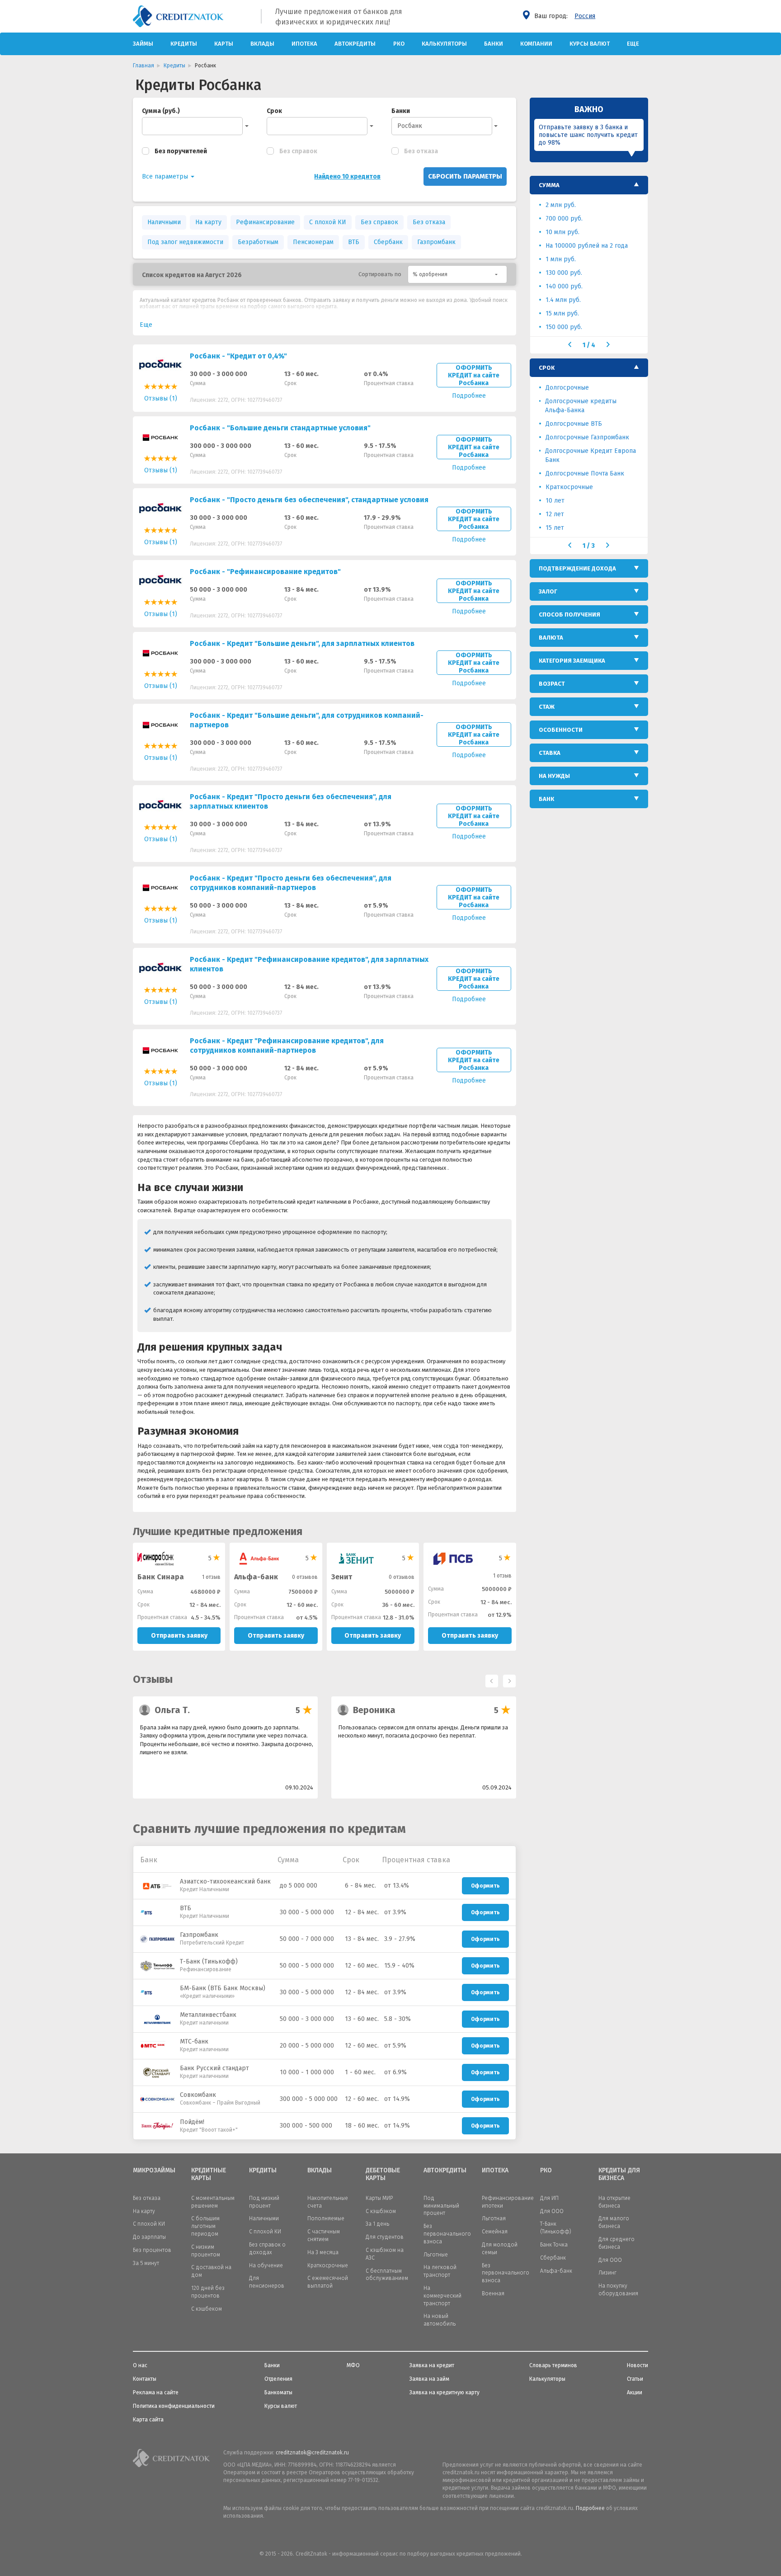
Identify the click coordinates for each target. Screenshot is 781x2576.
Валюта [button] (551, 638)
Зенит (342, 1577)
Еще (633, 44)
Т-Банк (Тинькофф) (209, 1961)
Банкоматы (278, 2392)
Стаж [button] (547, 707)
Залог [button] (548, 591)
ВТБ (354, 242)
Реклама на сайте (156, 2392)
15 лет (555, 528)
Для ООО (552, 2211)
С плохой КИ (328, 222)
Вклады (262, 44)
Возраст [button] (552, 684)
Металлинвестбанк (208, 2015)
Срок (274, 111)
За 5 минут (146, 2263)
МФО (353, 2365)
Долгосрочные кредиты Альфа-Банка (581, 406)
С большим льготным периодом (205, 2226)
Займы (143, 44)
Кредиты (184, 44)
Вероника (374, 1710)
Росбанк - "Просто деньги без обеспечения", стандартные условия (309, 500)
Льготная (494, 2218)
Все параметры (166, 177)
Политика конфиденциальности (174, 2406)
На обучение (266, 2265)
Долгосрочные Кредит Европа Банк (590, 455)
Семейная (495, 2232)
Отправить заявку (179, 1636)
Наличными (164, 222)
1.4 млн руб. (563, 300)
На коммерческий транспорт (442, 2296)
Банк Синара (161, 1577)
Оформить (485, 1886)
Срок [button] (547, 368)
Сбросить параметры (465, 176)
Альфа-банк (256, 1577)
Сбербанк (388, 242)
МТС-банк (194, 2041)
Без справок (298, 151)
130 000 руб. (564, 273)
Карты (224, 44)
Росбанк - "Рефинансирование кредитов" (265, 572)
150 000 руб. (564, 327)
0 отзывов (305, 1577)
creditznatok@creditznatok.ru (312, 2453)
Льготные (436, 2255)
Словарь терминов (553, 2365)
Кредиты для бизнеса (619, 2174)
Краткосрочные (569, 487)
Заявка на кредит (432, 2365)
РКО (399, 44)
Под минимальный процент (441, 2206)
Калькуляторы (444, 44)
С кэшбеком (207, 2309)
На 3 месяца (323, 2252)
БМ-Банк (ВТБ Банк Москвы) (223, 1988)
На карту (208, 222)
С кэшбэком (381, 2211)
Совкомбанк (198, 2095)
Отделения (278, 2379)
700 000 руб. (564, 219)
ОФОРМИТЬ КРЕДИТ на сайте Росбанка (474, 375)
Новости (638, 2365)
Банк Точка (554, 2245)
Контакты (145, 2379)
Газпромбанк (436, 242)
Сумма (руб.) (161, 111)
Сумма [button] (549, 185)
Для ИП (549, 2198)
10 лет (555, 501)
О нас (140, 2365)
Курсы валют (590, 44)
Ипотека (304, 44)
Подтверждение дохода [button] (577, 568)
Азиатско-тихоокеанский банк (225, 1881)
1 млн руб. (561, 259)
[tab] (589, 185)
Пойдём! (192, 2122)
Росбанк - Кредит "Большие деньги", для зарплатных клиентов (302, 643)
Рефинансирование (265, 222)
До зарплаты (149, 2237)
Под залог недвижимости (185, 242)
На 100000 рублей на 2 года (587, 246)
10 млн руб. (562, 232)
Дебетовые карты (383, 2174)
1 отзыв (211, 1577)
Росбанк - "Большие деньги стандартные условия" (280, 428)
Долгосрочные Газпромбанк (587, 437)
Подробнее (590, 2508)
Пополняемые (326, 2218)
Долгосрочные (567, 388)
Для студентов (385, 2237)
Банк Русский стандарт (214, 2068)
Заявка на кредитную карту (445, 2392)
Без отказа (421, 151)
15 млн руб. (562, 313)
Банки (494, 44)
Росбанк (410, 126)
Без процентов (152, 2250)
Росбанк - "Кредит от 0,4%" (238, 356)
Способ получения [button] (569, 615)
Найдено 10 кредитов (347, 177)
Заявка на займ (429, 2379)
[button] (457, 274)
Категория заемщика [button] (572, 661)
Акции (635, 2392)
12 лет (555, 514)
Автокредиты (355, 44)
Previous (489, 1679)
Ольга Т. (172, 1710)
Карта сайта (148, 2420)
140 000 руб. (564, 286)
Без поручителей (181, 151)
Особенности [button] (561, 730)
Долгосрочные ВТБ (574, 424)
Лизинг (607, 2273)
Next (507, 1679)
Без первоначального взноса (447, 2234)
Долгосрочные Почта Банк (585, 473)
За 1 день (377, 2224)
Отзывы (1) (161, 398)
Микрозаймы (154, 2171)
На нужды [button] (554, 776)
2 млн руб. (561, 205)
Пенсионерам (313, 242)
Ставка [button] (550, 753)
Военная (493, 2293)
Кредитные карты (209, 2174)
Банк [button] (546, 799)
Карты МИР (379, 2198)
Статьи (635, 2379)
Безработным (258, 242)
